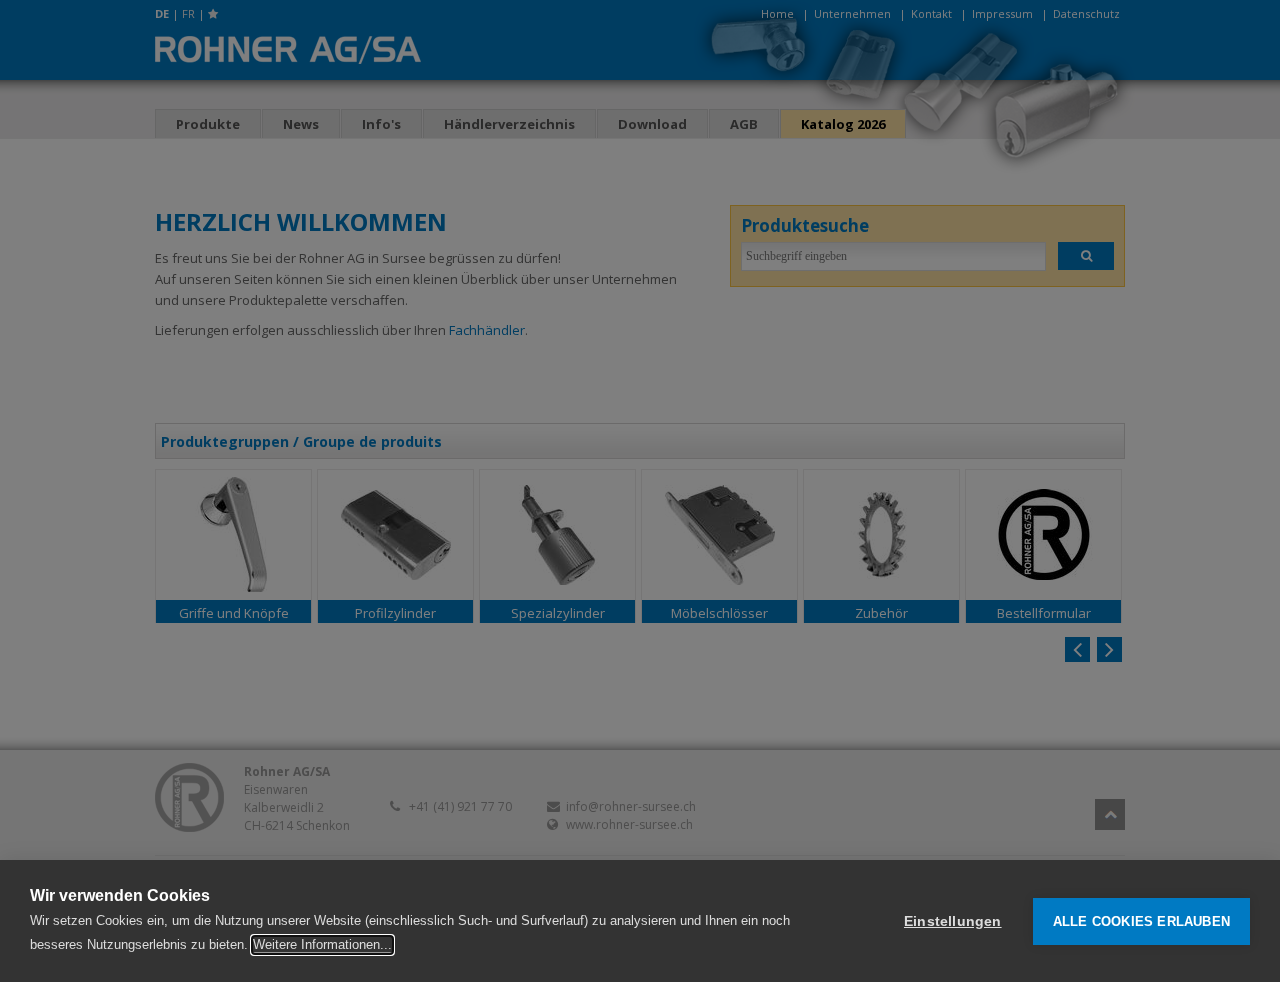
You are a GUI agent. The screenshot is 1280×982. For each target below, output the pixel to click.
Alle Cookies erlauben (1141, 921)
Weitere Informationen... (322, 944)
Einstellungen (953, 921)
